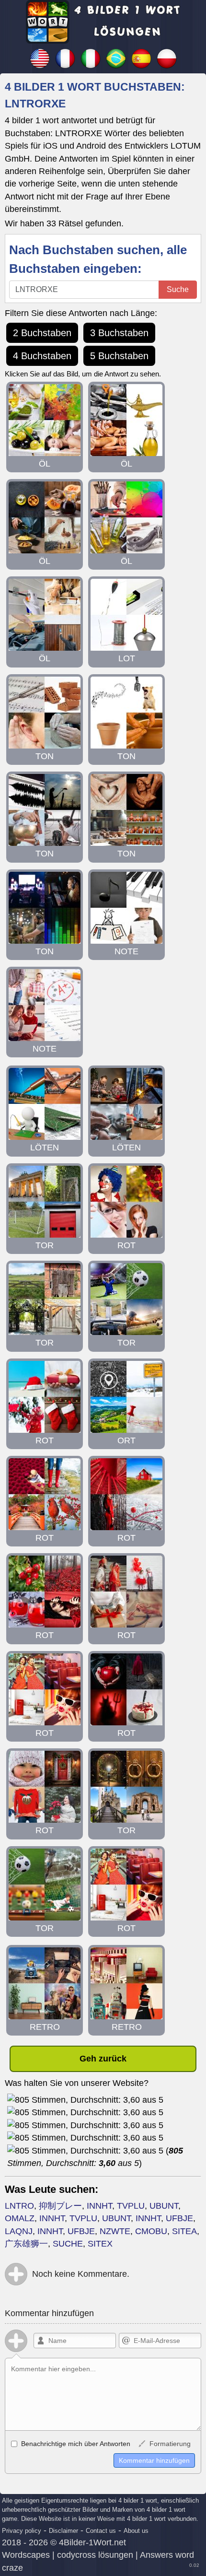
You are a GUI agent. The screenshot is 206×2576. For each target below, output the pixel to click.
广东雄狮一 (26, 2244)
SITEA (184, 2231)
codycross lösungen (95, 2555)
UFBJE (179, 2218)
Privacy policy (22, 2531)
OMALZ (20, 2218)
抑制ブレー (60, 2206)
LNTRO (19, 2206)
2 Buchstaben (42, 333)
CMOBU (151, 2231)
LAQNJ (19, 2231)
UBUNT (164, 2206)
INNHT (99, 2206)
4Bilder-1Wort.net (92, 2542)
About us (136, 2531)
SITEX (100, 2244)
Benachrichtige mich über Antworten (75, 2444)
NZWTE (115, 2231)
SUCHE (68, 2244)
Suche (178, 289)
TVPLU (131, 2206)
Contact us (101, 2531)
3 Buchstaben (119, 333)
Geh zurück (103, 2059)
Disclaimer (63, 2531)
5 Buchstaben (119, 356)
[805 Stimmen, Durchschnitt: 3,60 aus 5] (85, 2100)
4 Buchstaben (42, 356)
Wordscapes (26, 2555)
